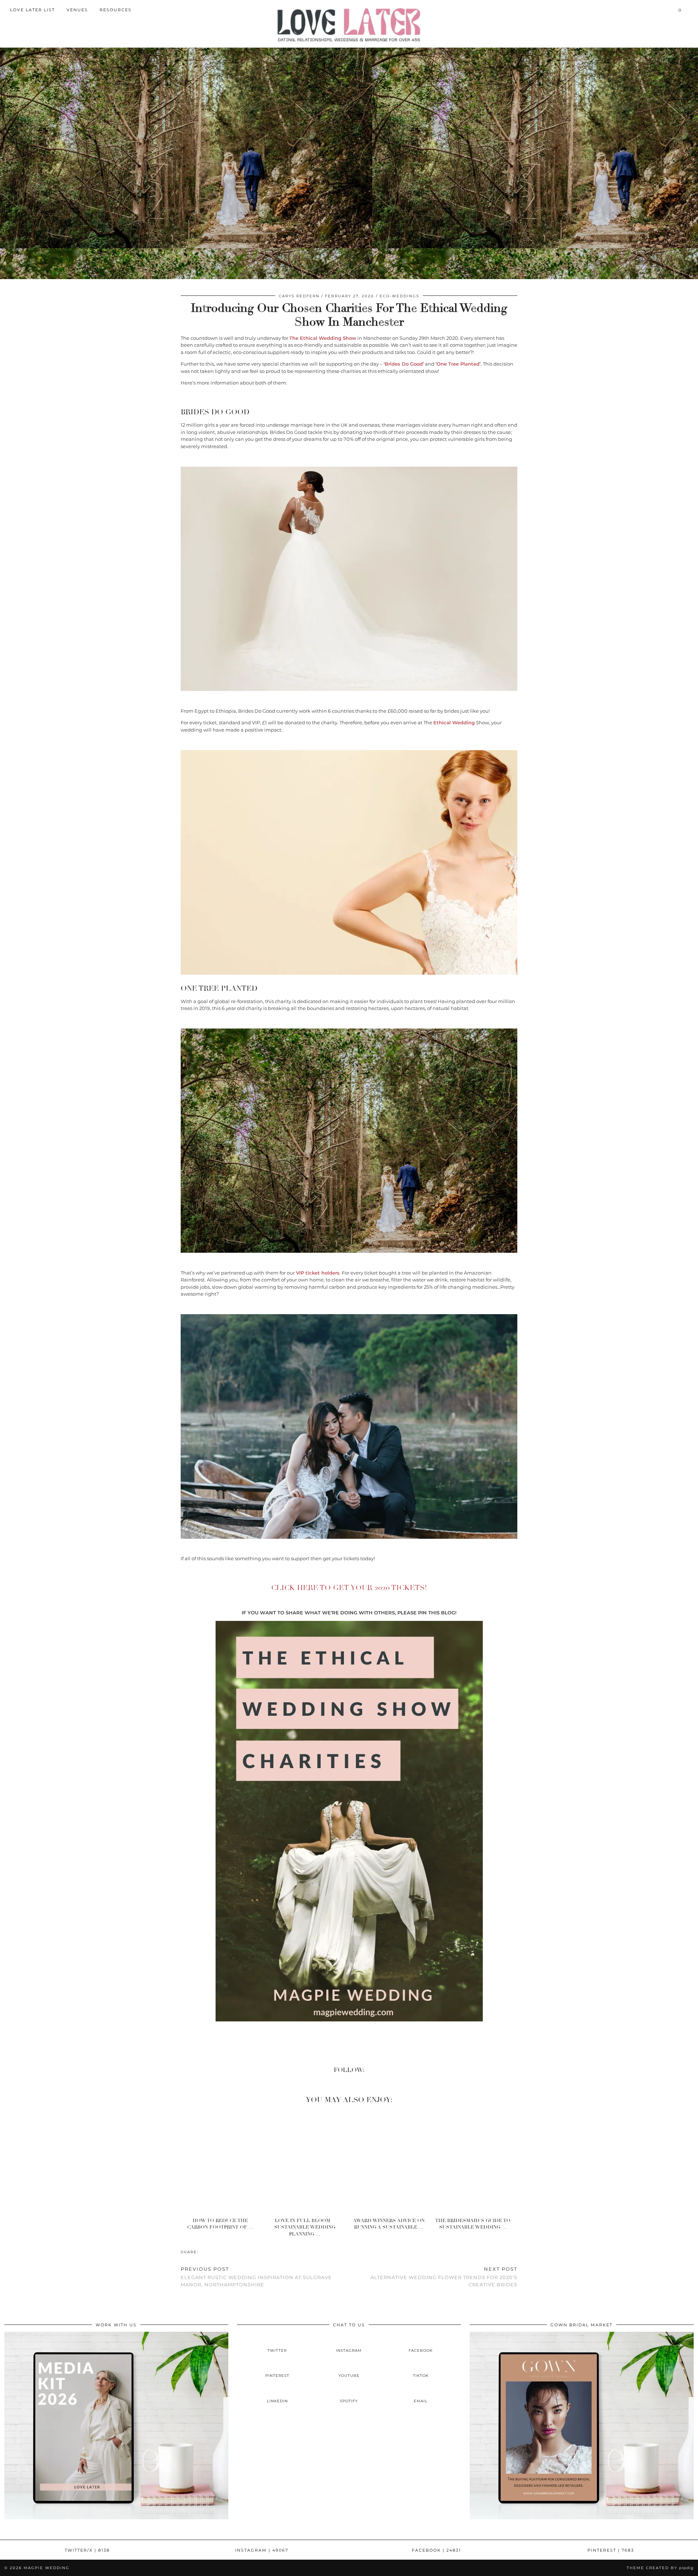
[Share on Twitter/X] (206, 2252)
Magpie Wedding (47, 2568)
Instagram (262, 2550)
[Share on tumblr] (213, 2252)
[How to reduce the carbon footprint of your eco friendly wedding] (223, 2162)
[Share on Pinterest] (209, 2252)
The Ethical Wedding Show (323, 338)
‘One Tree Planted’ (458, 364)
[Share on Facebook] (202, 2252)
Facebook (436, 2550)
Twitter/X (87, 2550)
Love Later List (33, 10)
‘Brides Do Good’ (404, 364)
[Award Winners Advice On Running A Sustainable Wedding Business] (391, 2162)
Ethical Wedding (454, 723)
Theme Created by (660, 2568)
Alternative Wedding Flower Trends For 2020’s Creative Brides (444, 2277)
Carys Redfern (299, 296)
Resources (116, 10)
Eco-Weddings (399, 296)
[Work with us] (116, 2517)
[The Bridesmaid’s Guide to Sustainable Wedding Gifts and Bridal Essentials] (475, 2162)
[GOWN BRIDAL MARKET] (582, 2517)
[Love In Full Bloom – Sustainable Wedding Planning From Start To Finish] (307, 2162)
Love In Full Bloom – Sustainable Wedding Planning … (305, 2227)
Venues (77, 10)
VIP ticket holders (318, 1273)
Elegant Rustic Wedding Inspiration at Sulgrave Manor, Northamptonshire (256, 2277)
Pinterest (611, 2550)
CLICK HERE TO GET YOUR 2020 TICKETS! (349, 1588)
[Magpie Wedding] (349, 25)
